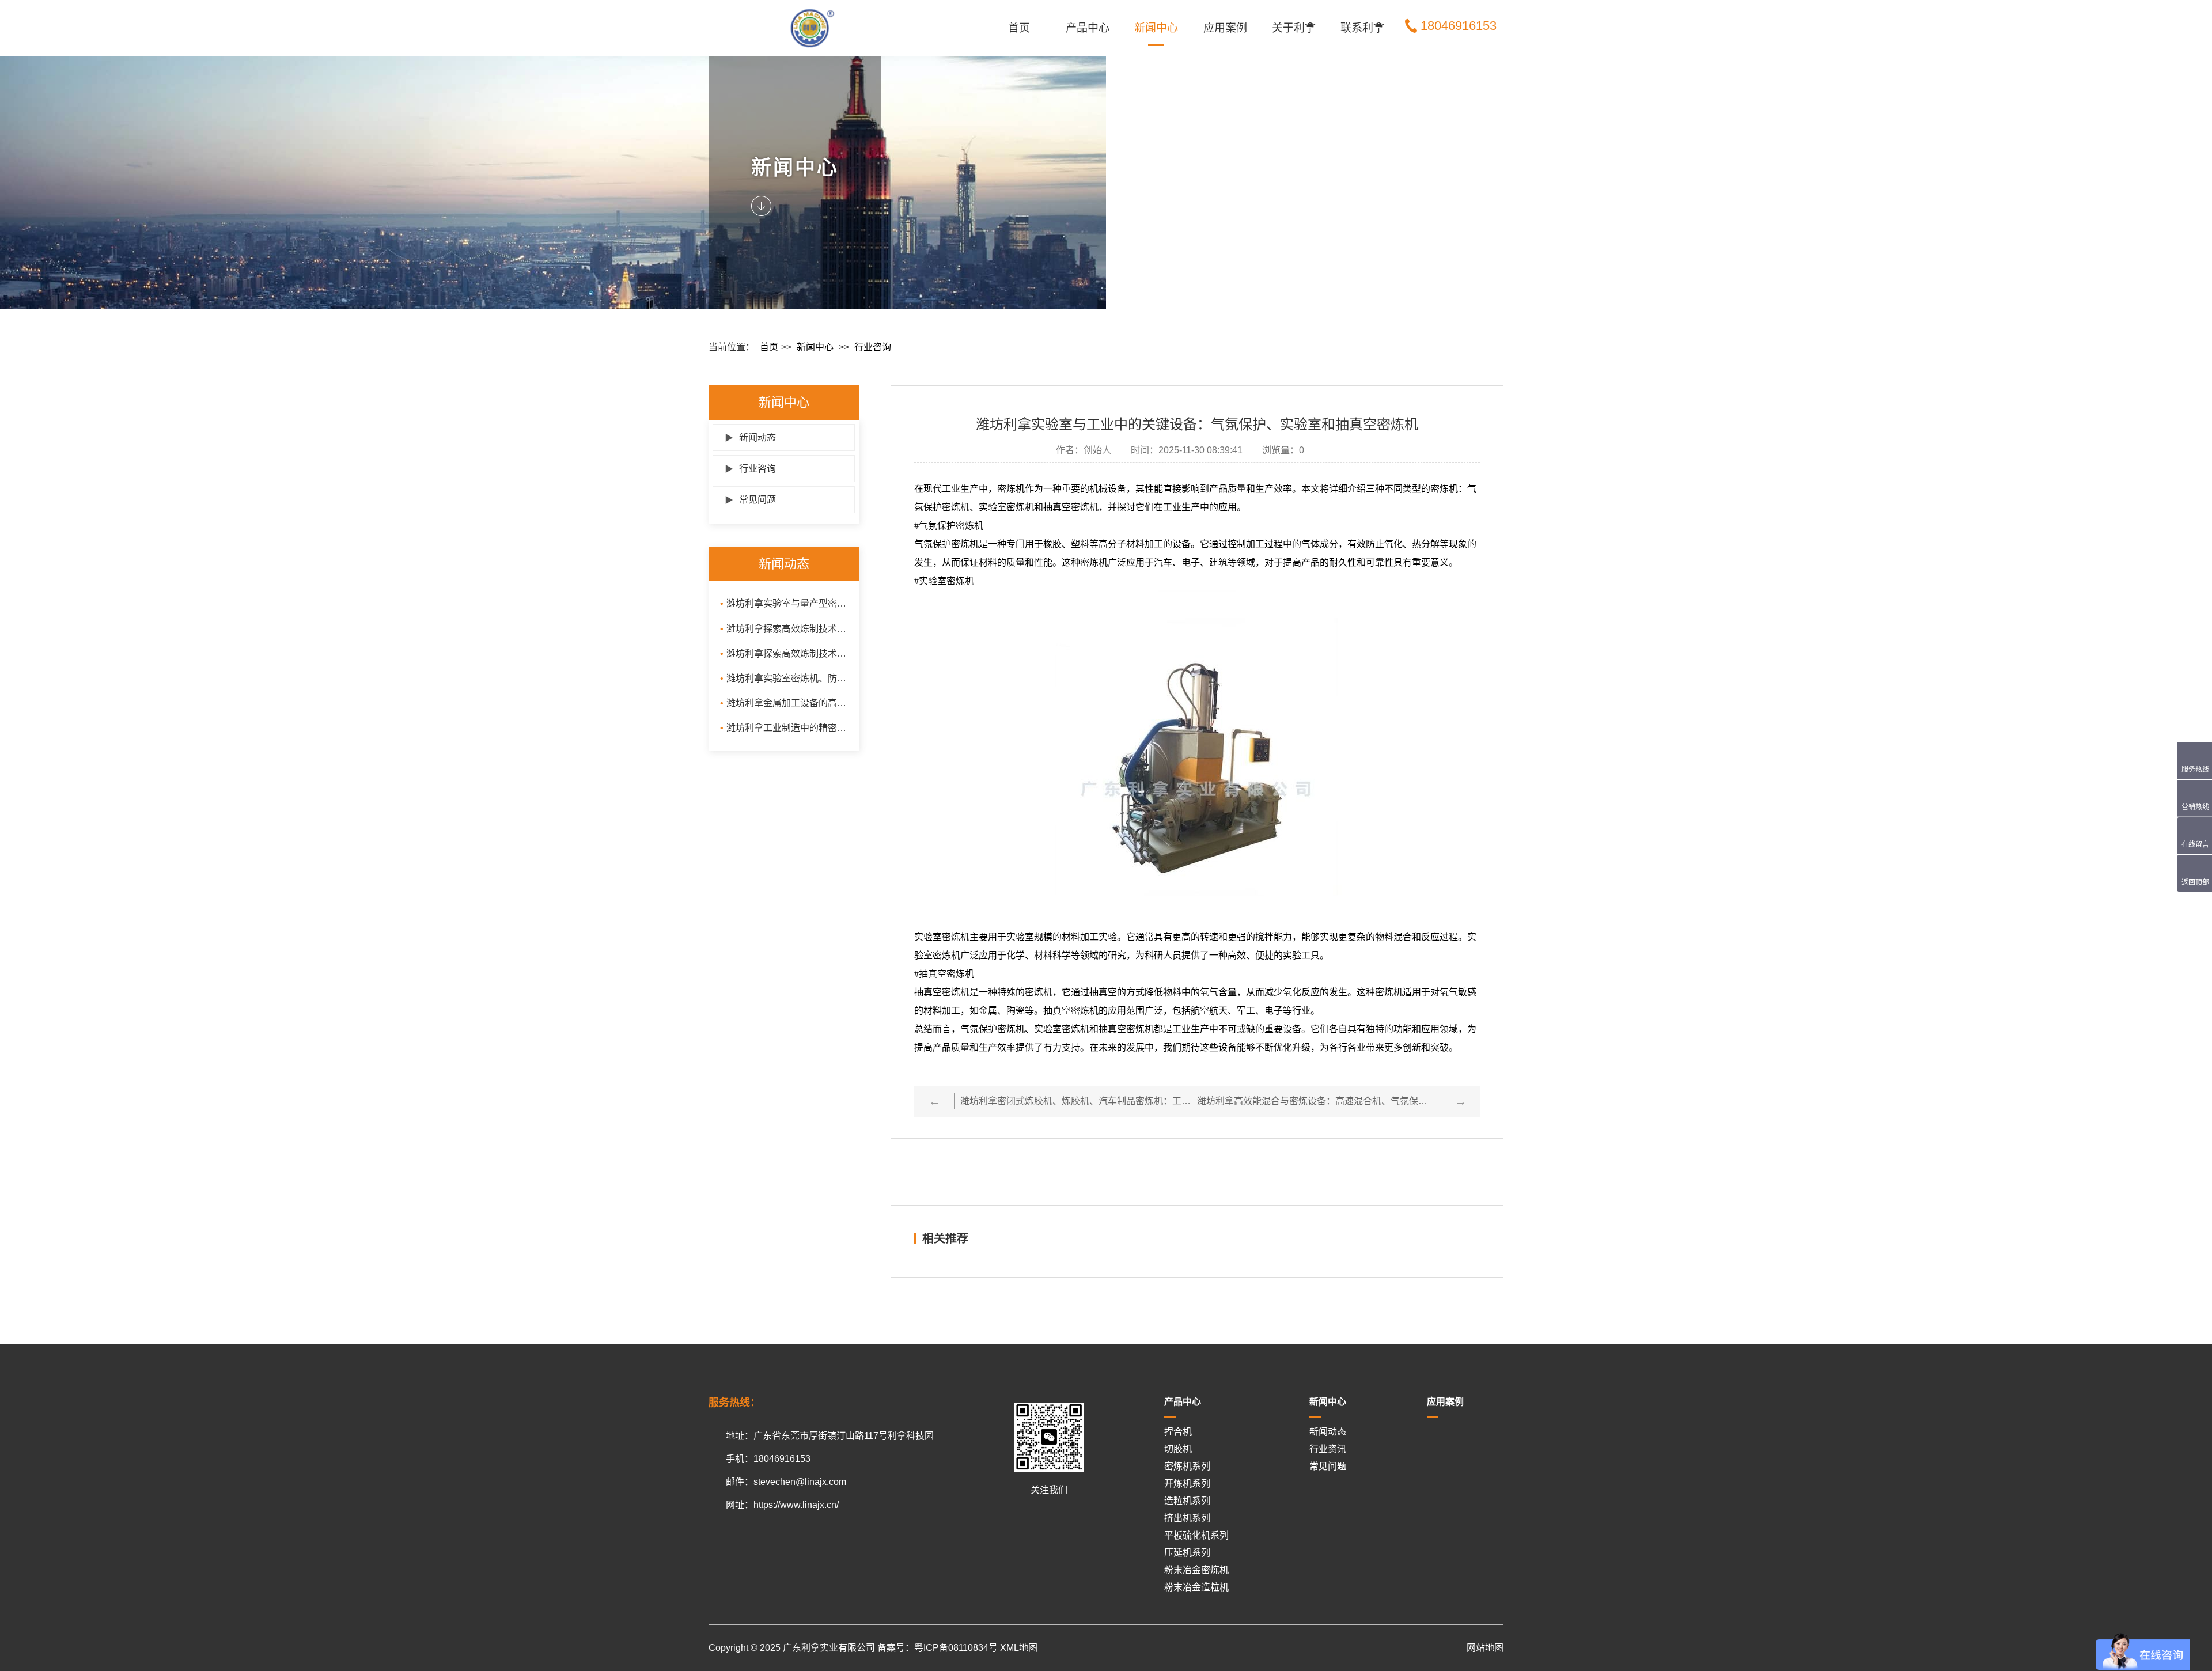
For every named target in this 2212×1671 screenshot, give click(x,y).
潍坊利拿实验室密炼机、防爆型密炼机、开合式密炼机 (784, 678)
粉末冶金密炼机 (1196, 1570)
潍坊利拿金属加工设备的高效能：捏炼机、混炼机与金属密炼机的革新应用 (784, 703)
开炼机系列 (1187, 1484)
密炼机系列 (1187, 1466)
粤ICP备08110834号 (956, 1648)
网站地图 (1485, 1648)
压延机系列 (1187, 1553)
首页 (1019, 28)
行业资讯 (1328, 1449)
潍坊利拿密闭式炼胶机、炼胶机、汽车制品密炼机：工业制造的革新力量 (1079, 1101)
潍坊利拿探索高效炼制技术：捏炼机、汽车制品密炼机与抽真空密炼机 (784, 629)
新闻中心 (1156, 28)
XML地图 (1019, 1648)
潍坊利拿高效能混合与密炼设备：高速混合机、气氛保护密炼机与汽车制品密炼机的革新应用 (1315, 1101)
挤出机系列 (1187, 1518)
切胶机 (1178, 1449)
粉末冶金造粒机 (1196, 1587)
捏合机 (1178, 1432)
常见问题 (750, 500)
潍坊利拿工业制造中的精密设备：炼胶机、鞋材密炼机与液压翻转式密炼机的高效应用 (784, 728)
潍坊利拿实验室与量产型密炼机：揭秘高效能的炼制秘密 (784, 603)
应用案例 (1225, 28)
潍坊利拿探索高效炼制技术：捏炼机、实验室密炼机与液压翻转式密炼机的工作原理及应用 (784, 653)
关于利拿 (1294, 28)
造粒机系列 (1187, 1501)
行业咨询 (873, 347)
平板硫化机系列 (1196, 1535)
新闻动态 (750, 437)
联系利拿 (1362, 28)
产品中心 (1088, 28)
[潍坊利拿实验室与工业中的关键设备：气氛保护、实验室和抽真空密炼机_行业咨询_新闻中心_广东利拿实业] (844, 28)
